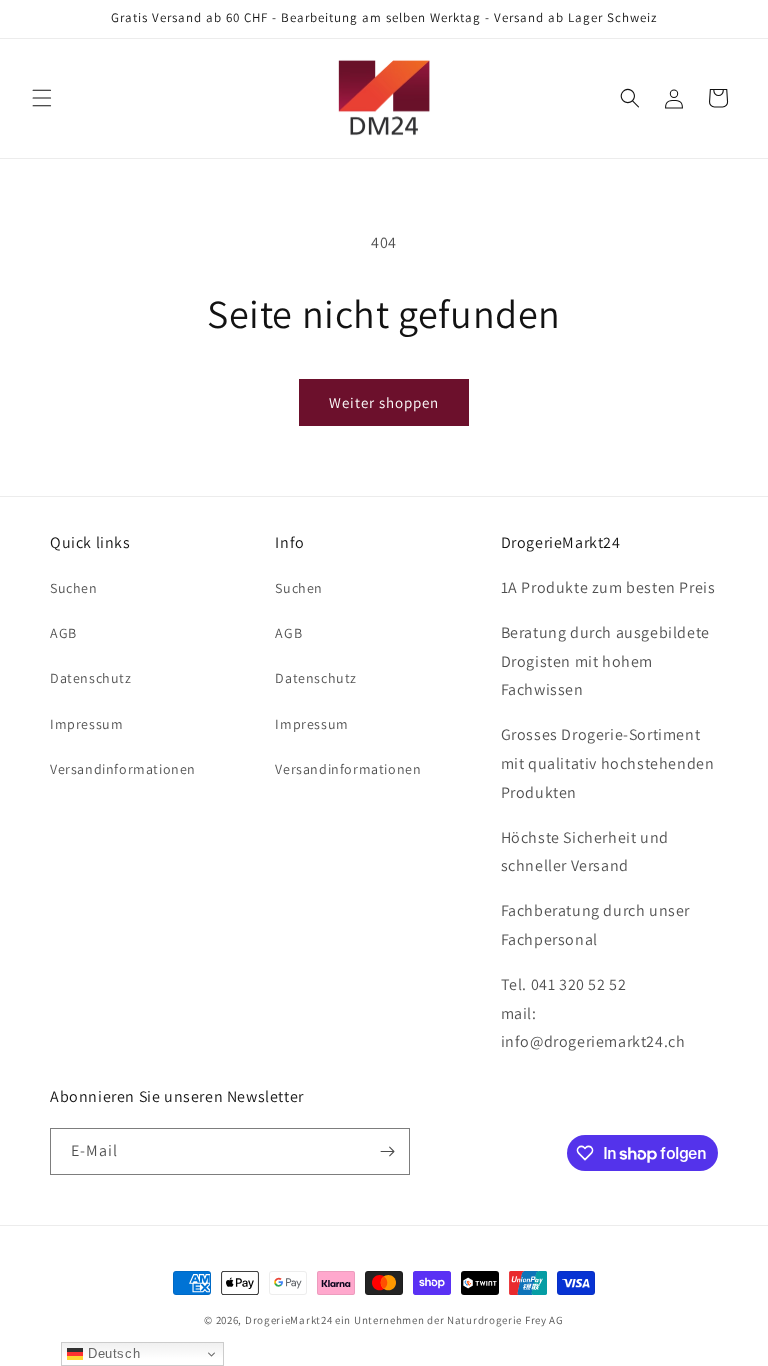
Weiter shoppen (384, 402)
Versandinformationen (123, 769)
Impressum (86, 724)
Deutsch (111, 1353)
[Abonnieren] (387, 1151)
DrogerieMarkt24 (289, 1320)
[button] (42, 98)
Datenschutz (91, 678)
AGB (63, 633)
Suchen (74, 588)
